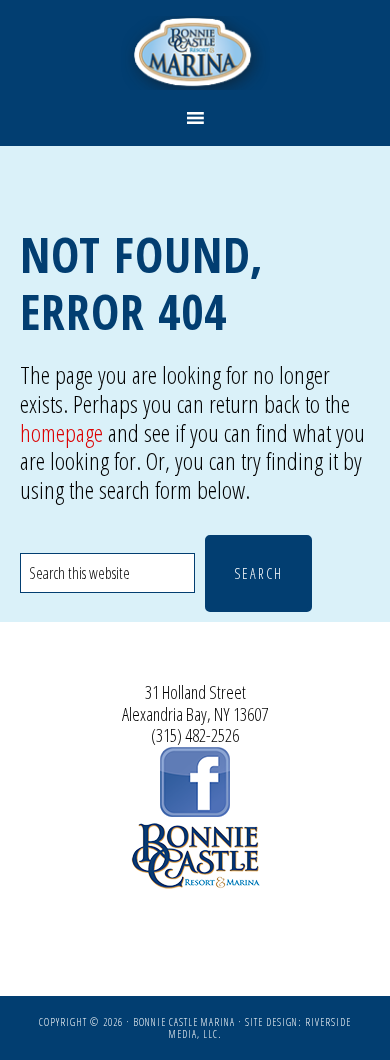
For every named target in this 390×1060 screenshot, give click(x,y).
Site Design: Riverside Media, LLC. (260, 1028)
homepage (61, 432)
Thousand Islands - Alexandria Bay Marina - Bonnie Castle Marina (195, 53)
